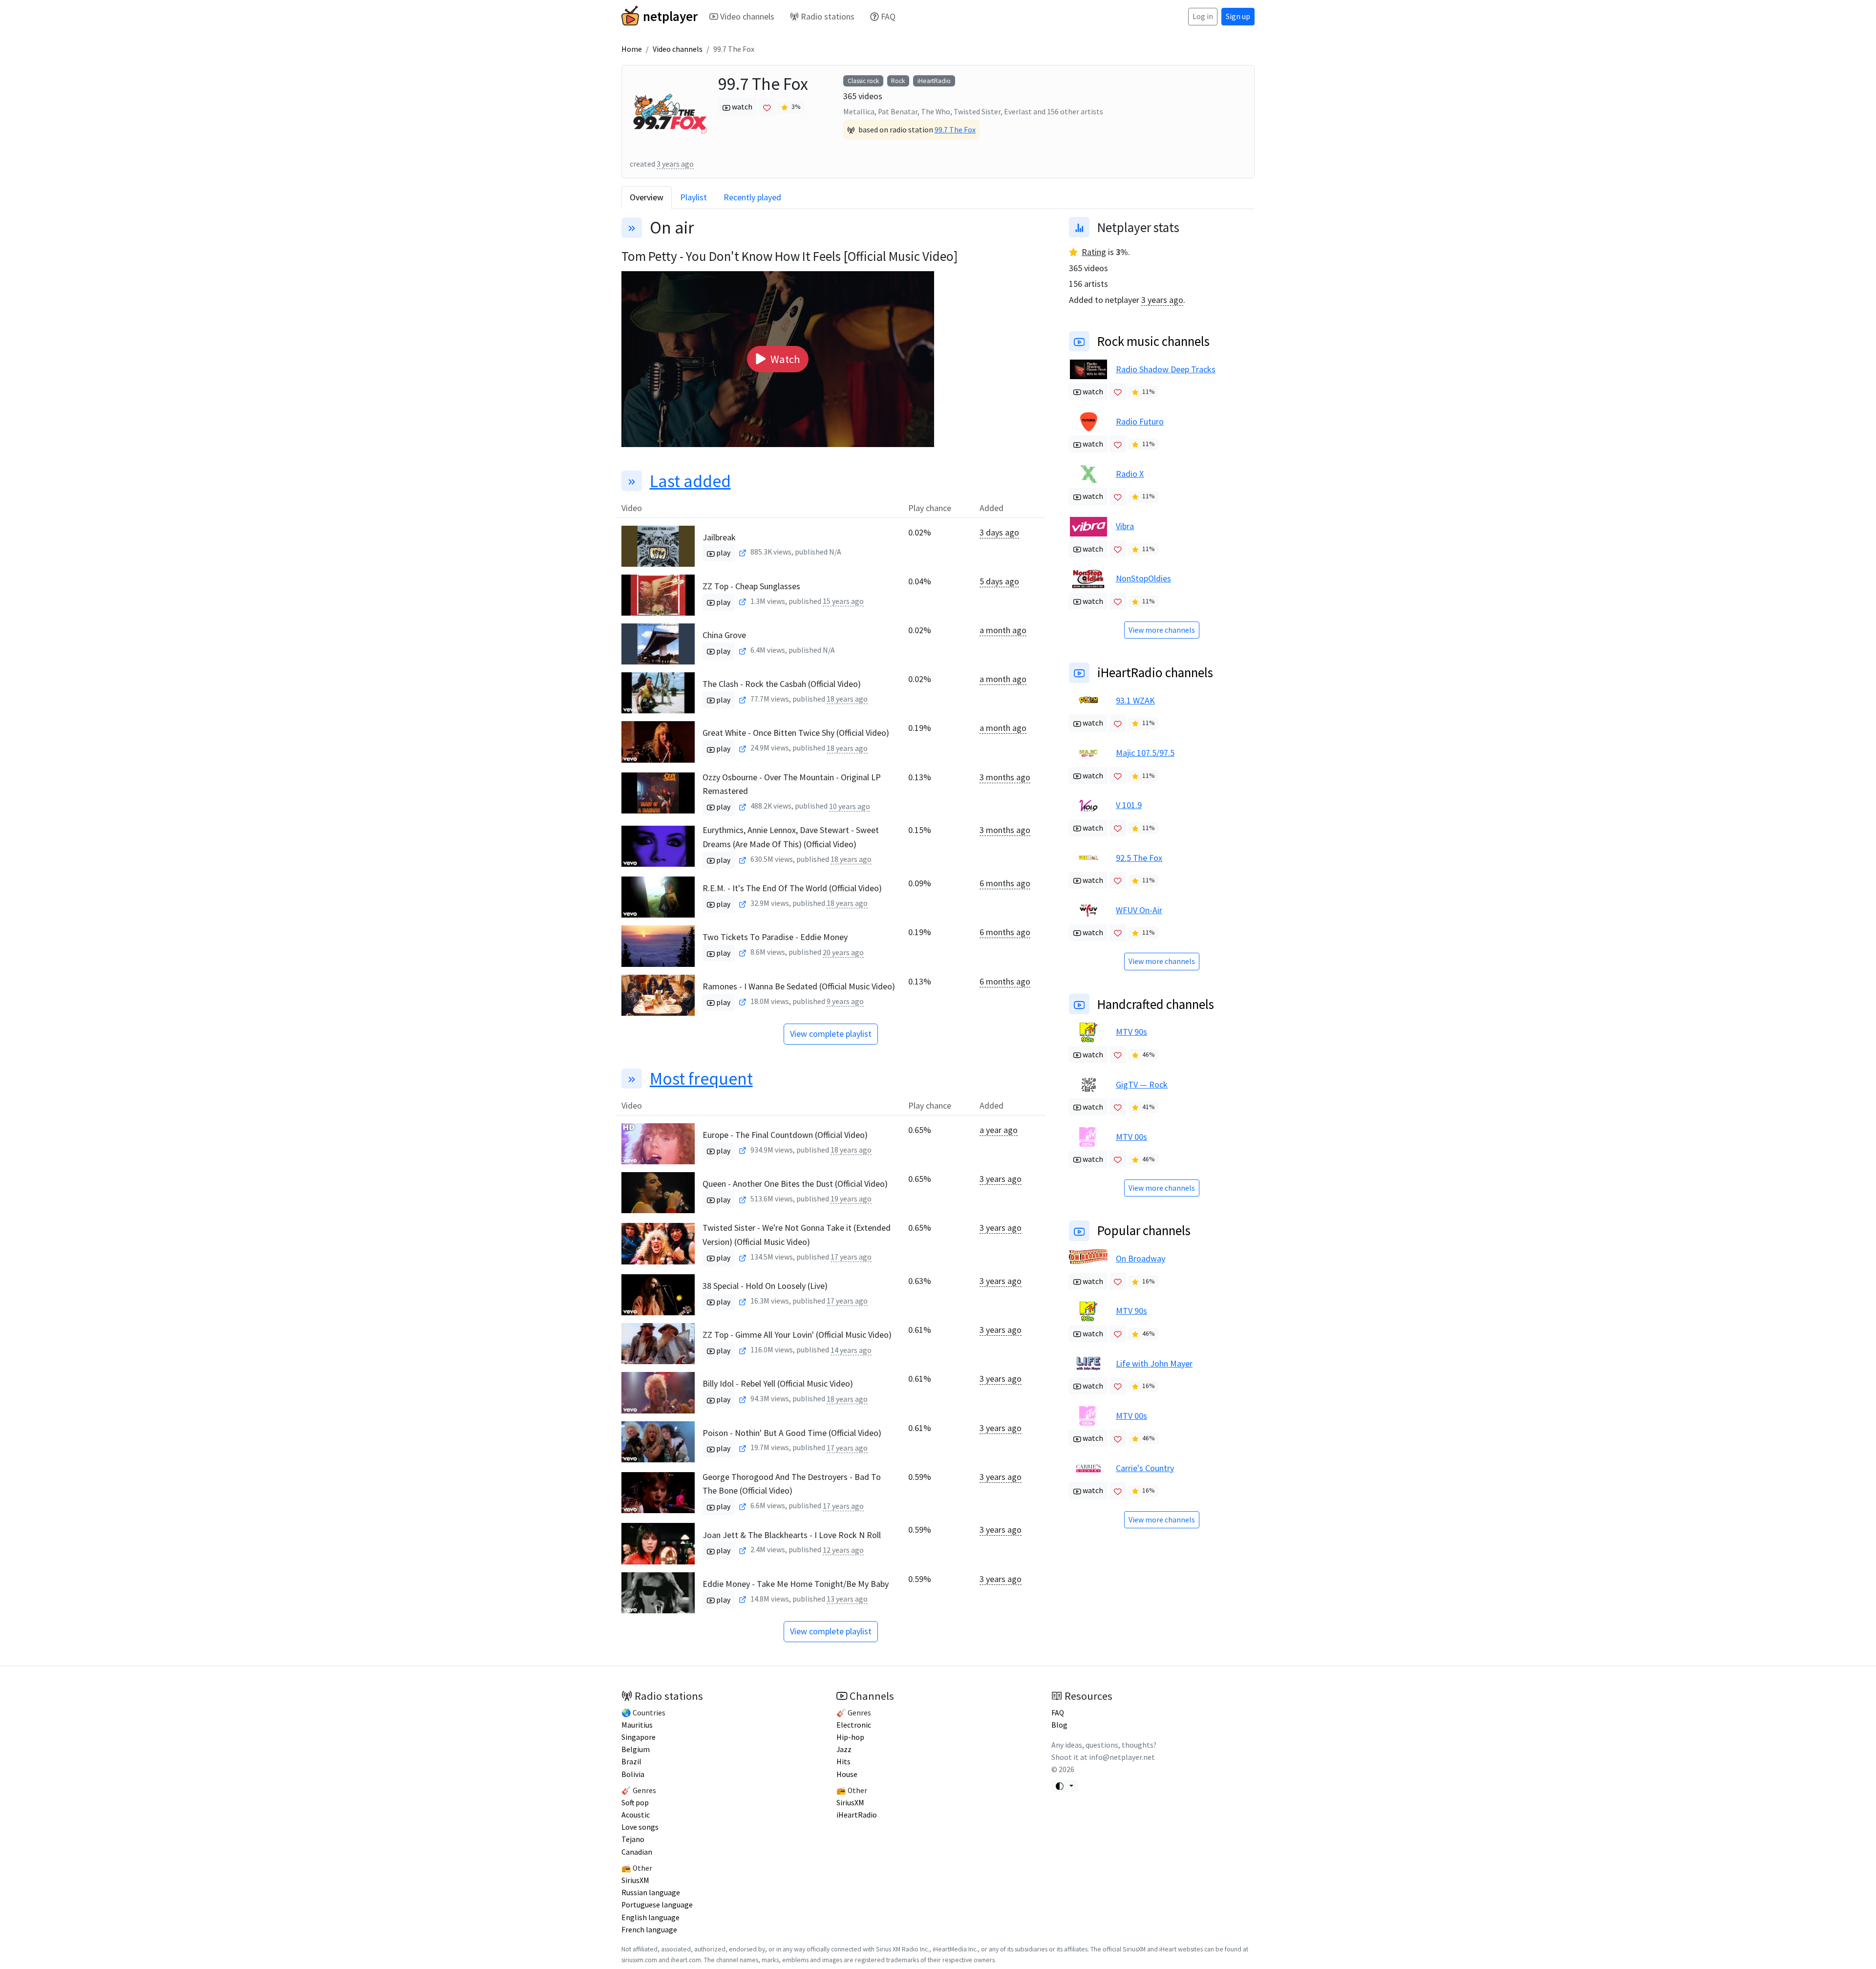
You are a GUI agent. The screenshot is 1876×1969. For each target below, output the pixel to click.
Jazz (844, 1749)
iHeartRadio (934, 81)
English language (650, 1917)
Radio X (1130, 474)
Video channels (747, 16)
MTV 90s (1131, 1032)
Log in (1203, 16)
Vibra (1125, 526)
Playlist (693, 197)
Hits (843, 1762)
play (723, 553)
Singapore (639, 1737)
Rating (1094, 252)
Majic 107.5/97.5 (1145, 753)
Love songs (640, 1827)
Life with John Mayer (1154, 1363)
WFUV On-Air (1139, 910)
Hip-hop (850, 1737)
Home (632, 49)
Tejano (633, 1839)
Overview (647, 197)
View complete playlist (831, 1034)
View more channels (1162, 630)
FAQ (888, 16)
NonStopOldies (1143, 578)
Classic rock (863, 81)
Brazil (631, 1762)
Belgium (636, 1749)
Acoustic (636, 1815)
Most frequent (701, 1079)
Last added (690, 481)
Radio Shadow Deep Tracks (1166, 369)
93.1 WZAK (1135, 700)
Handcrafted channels (1156, 1004)
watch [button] (741, 107)
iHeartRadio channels (1155, 672)
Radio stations (828, 16)
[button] (778, 359)
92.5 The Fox (1139, 858)
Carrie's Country (1145, 1468)
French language (649, 1930)
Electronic (854, 1725)
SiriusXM (635, 1880)
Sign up (1238, 16)
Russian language (651, 1893)
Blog (1059, 1725)
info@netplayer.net (1122, 1757)
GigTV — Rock (1142, 1084)
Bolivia (633, 1774)
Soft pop (635, 1803)
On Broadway (1141, 1258)
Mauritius (637, 1725)
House (847, 1774)
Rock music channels (1153, 341)
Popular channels (1144, 1230)
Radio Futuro (1140, 421)
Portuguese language (657, 1905)
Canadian (637, 1852)
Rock (898, 81)
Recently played (752, 197)
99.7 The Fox (955, 130)
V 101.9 (1129, 805)
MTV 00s (1131, 1137)
